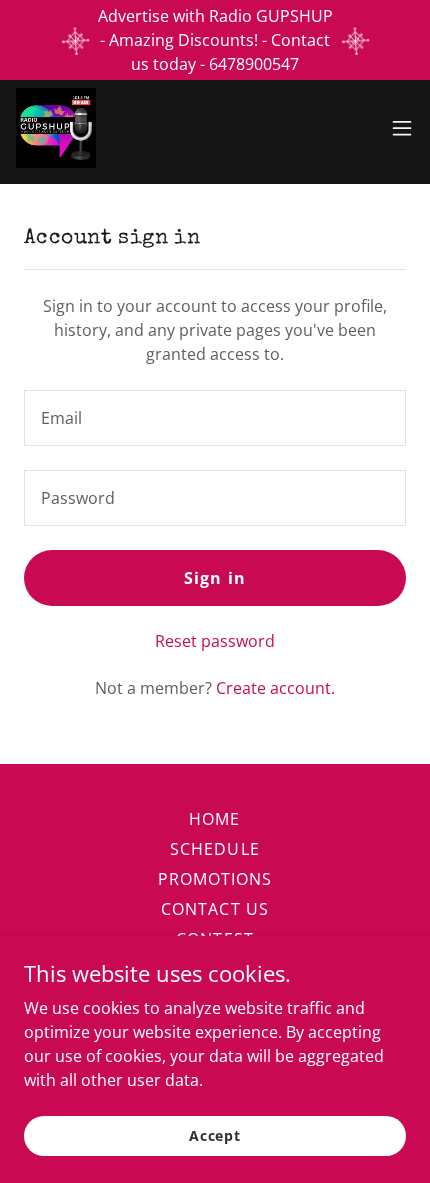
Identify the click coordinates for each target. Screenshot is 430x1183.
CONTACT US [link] (214, 909)
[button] (402, 128)
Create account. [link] (275, 688)
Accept (215, 1135)
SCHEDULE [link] (214, 849)
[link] (56, 128)
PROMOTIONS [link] (215, 879)
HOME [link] (214, 819)
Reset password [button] (215, 641)
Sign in (214, 578)
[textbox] (215, 418)
